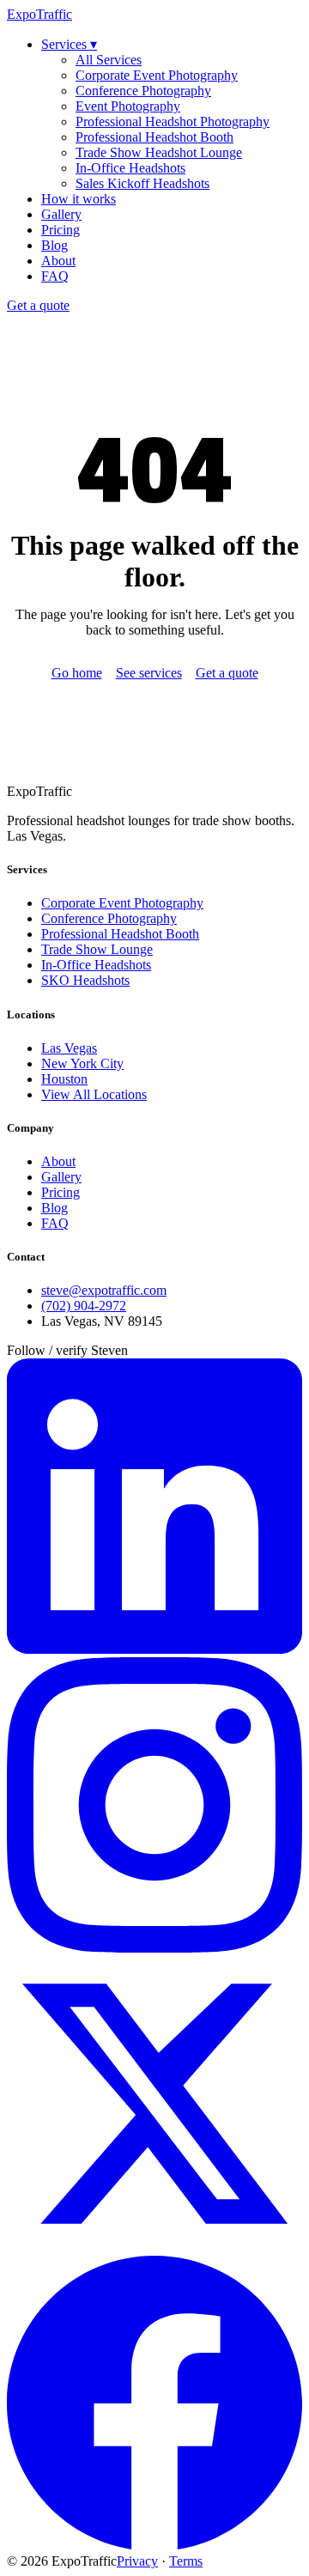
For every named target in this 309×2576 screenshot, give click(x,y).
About (58, 261)
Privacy (137, 2561)
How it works (79, 199)
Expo (39, 14)
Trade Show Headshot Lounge (159, 152)
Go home (77, 673)
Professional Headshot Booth (154, 137)
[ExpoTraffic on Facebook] (154, 2546)
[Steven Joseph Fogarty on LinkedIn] (154, 1649)
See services (149, 673)
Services (69, 44)
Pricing (61, 230)
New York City (82, 1063)
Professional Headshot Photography (173, 122)
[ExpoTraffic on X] (154, 2247)
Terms (186, 2561)
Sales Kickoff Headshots (142, 183)
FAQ (55, 276)
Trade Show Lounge (97, 949)
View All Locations (94, 1094)
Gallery (61, 214)
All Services (109, 60)
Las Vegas (69, 1048)
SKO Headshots (85, 980)
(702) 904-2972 (84, 1306)
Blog (55, 245)
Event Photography (128, 106)
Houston (64, 1079)
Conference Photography (143, 91)
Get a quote (38, 305)
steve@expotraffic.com (104, 1290)
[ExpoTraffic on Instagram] (154, 1948)
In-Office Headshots (130, 168)
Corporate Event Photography (157, 75)
